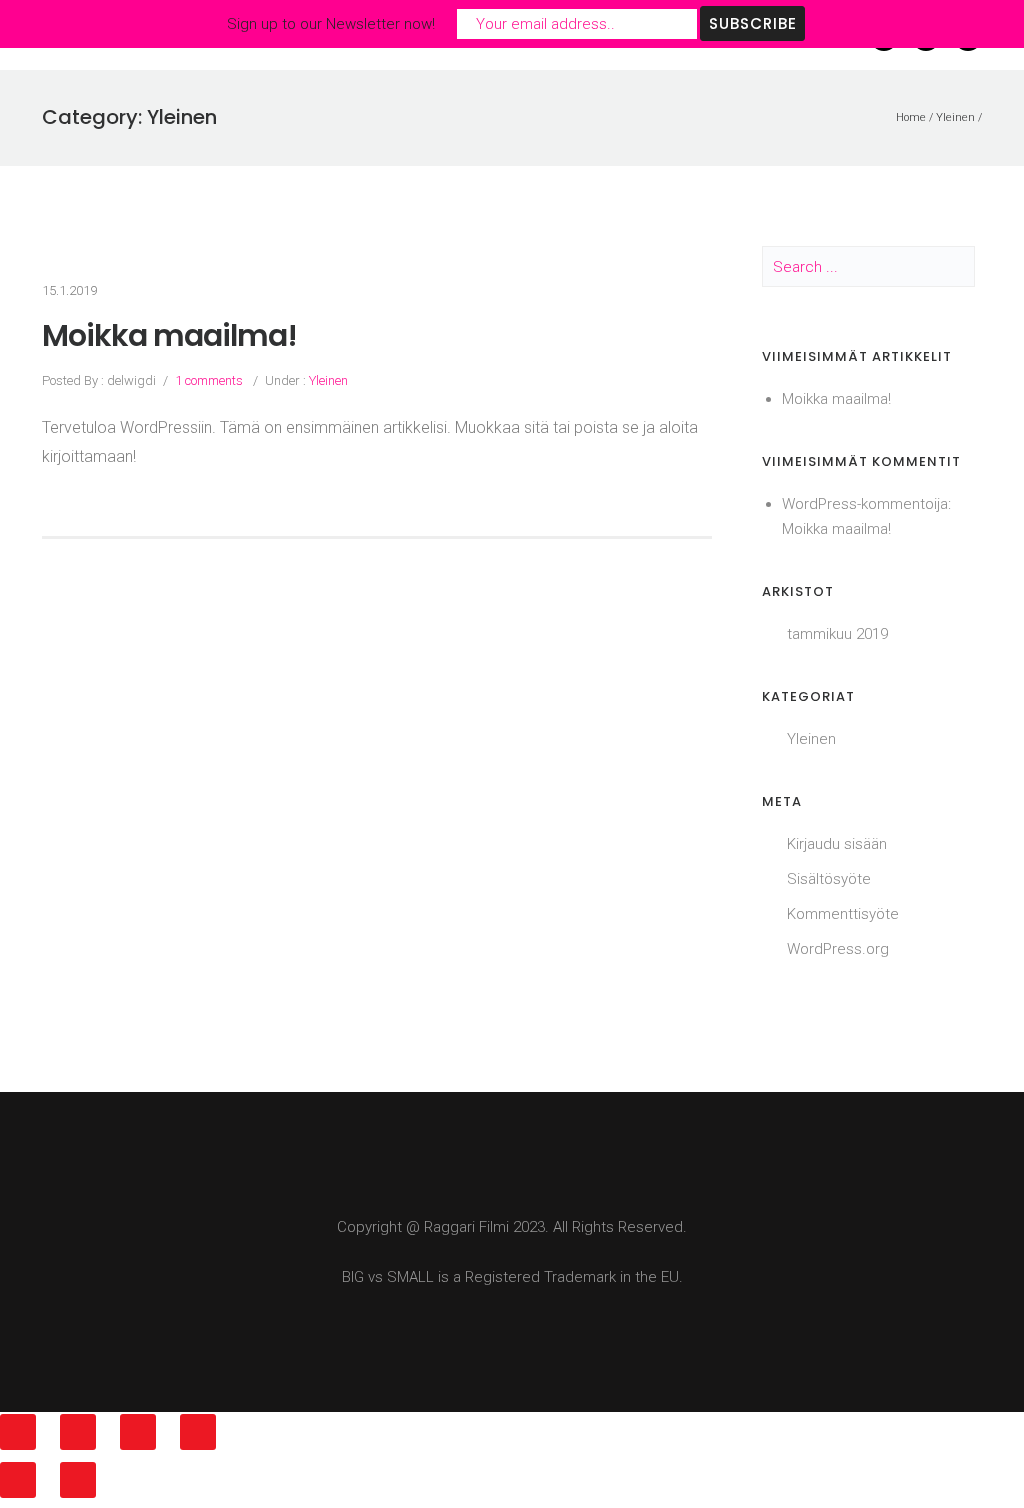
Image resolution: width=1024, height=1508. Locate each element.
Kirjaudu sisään (837, 844)
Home (911, 117)
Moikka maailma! (169, 336)
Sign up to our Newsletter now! (331, 24)
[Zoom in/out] (198, 1432)
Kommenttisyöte (843, 914)
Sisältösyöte (829, 879)
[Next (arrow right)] (78, 1480)
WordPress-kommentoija (865, 504)
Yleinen (955, 117)
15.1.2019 (69, 290)
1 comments (209, 380)
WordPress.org (838, 949)
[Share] (78, 1432)
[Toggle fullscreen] (138, 1432)
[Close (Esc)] (18, 1432)
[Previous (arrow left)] (18, 1480)
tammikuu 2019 (837, 634)
